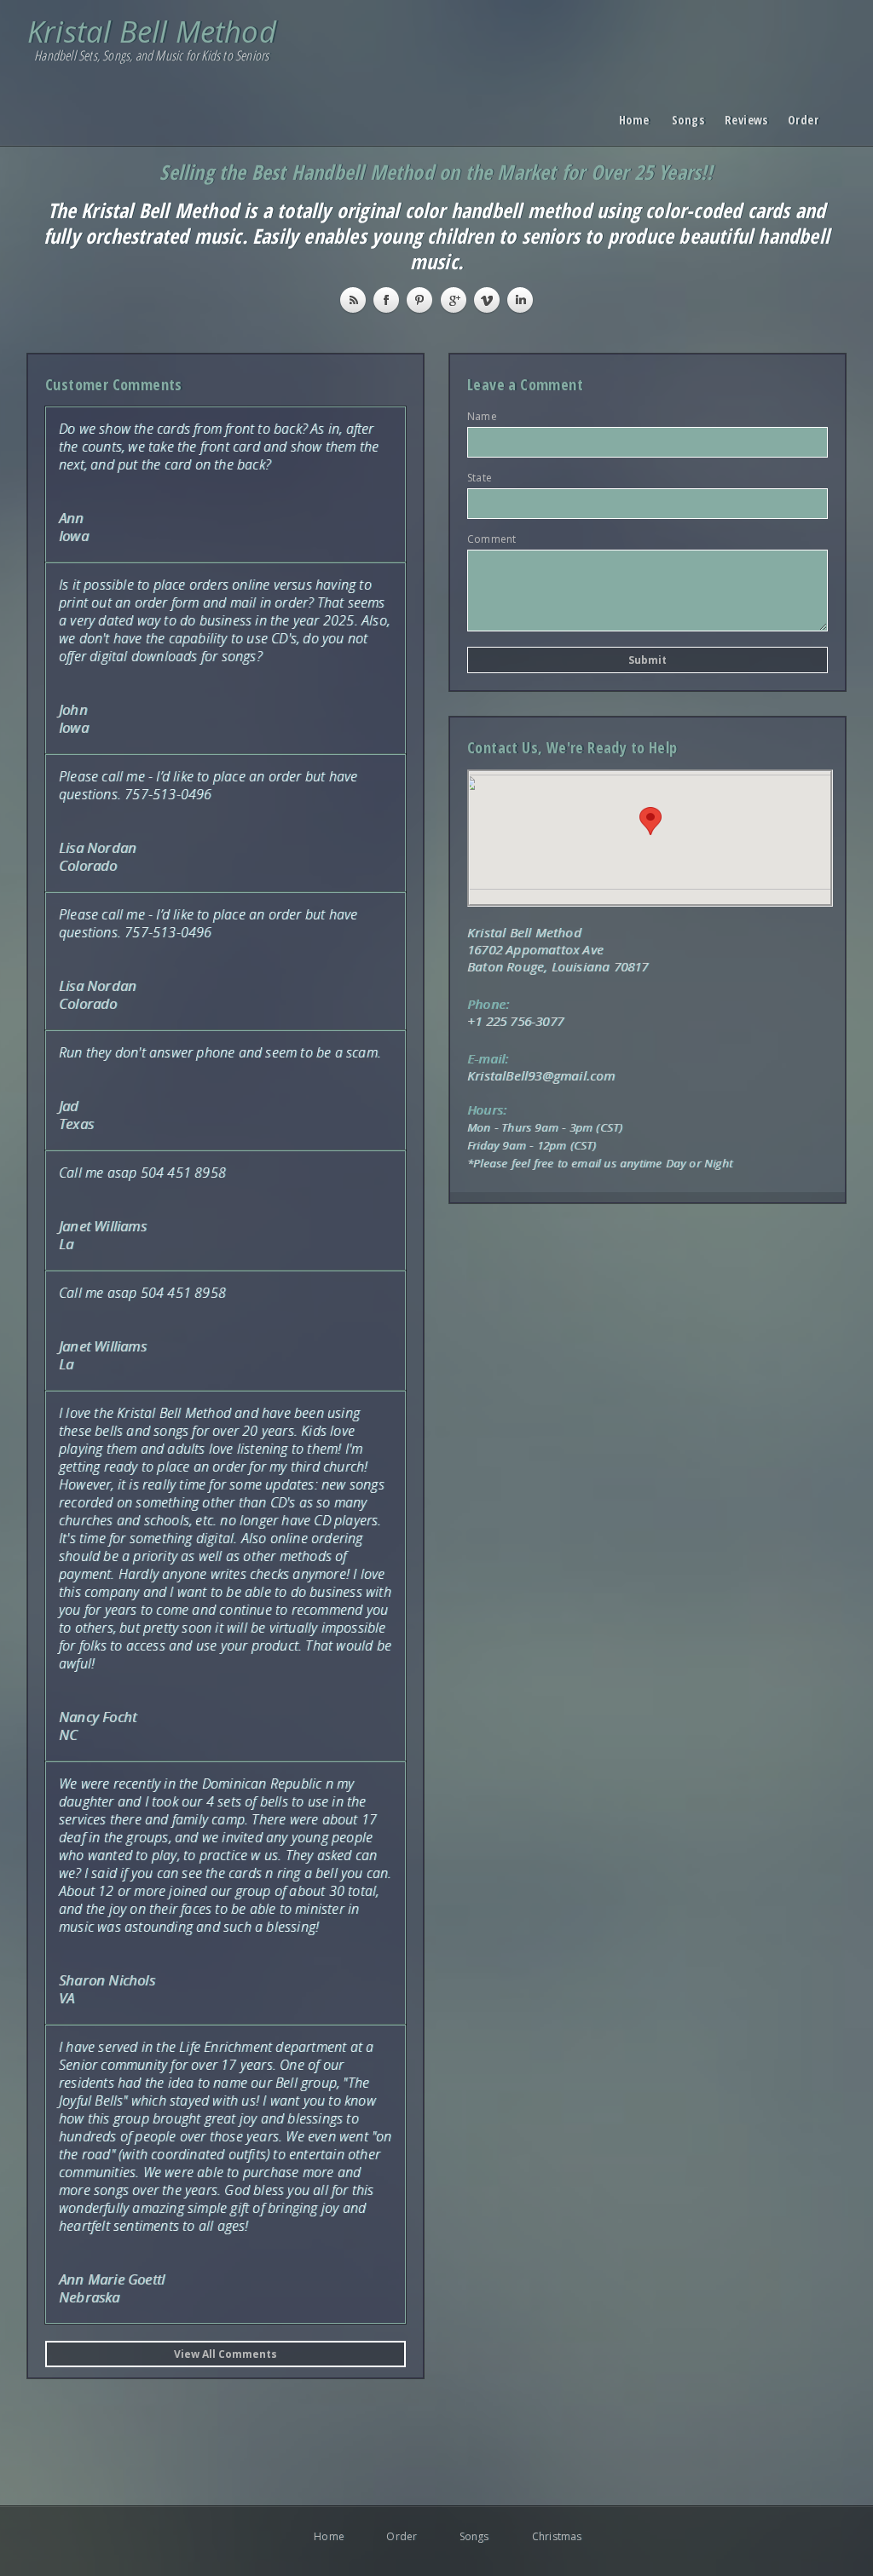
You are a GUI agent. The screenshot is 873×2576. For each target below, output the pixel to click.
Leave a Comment (525, 384)
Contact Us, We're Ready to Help (572, 747)
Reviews (738, 121)
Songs (685, 121)
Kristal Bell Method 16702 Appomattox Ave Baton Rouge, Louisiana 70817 (558, 949)
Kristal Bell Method (152, 31)
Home (633, 121)
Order (801, 121)
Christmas (546, 2536)
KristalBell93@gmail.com (541, 1075)
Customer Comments (114, 384)
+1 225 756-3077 (515, 1021)
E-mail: (488, 1058)
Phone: (488, 1004)
